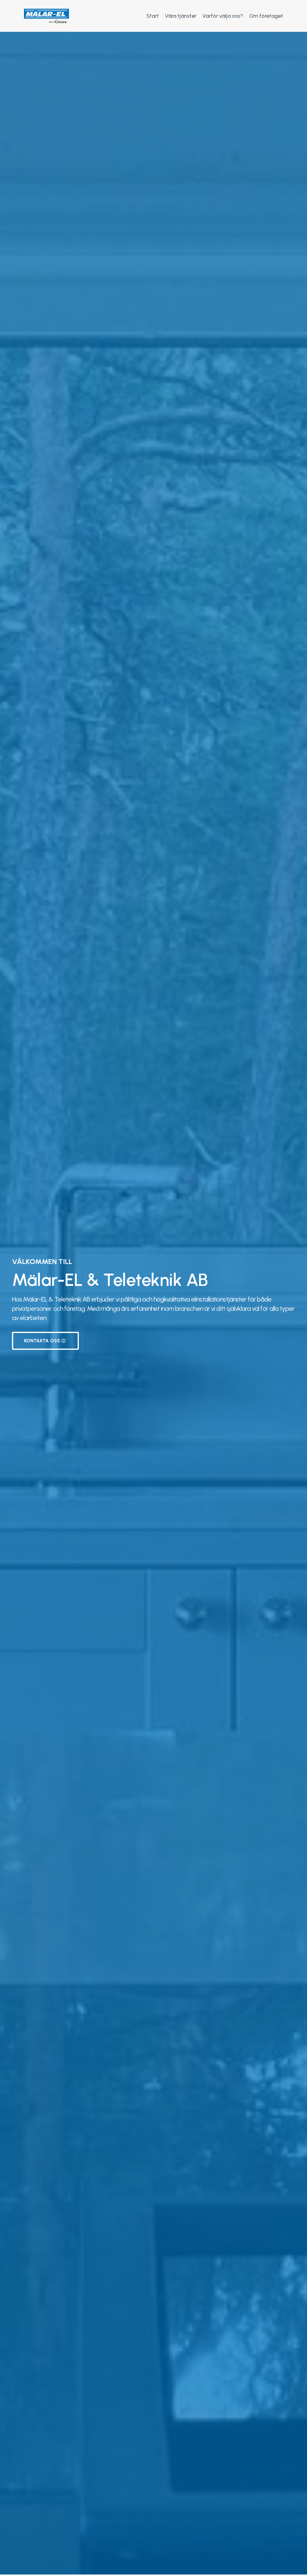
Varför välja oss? (223, 16)
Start (153, 16)
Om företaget (266, 16)
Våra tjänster (181, 16)
